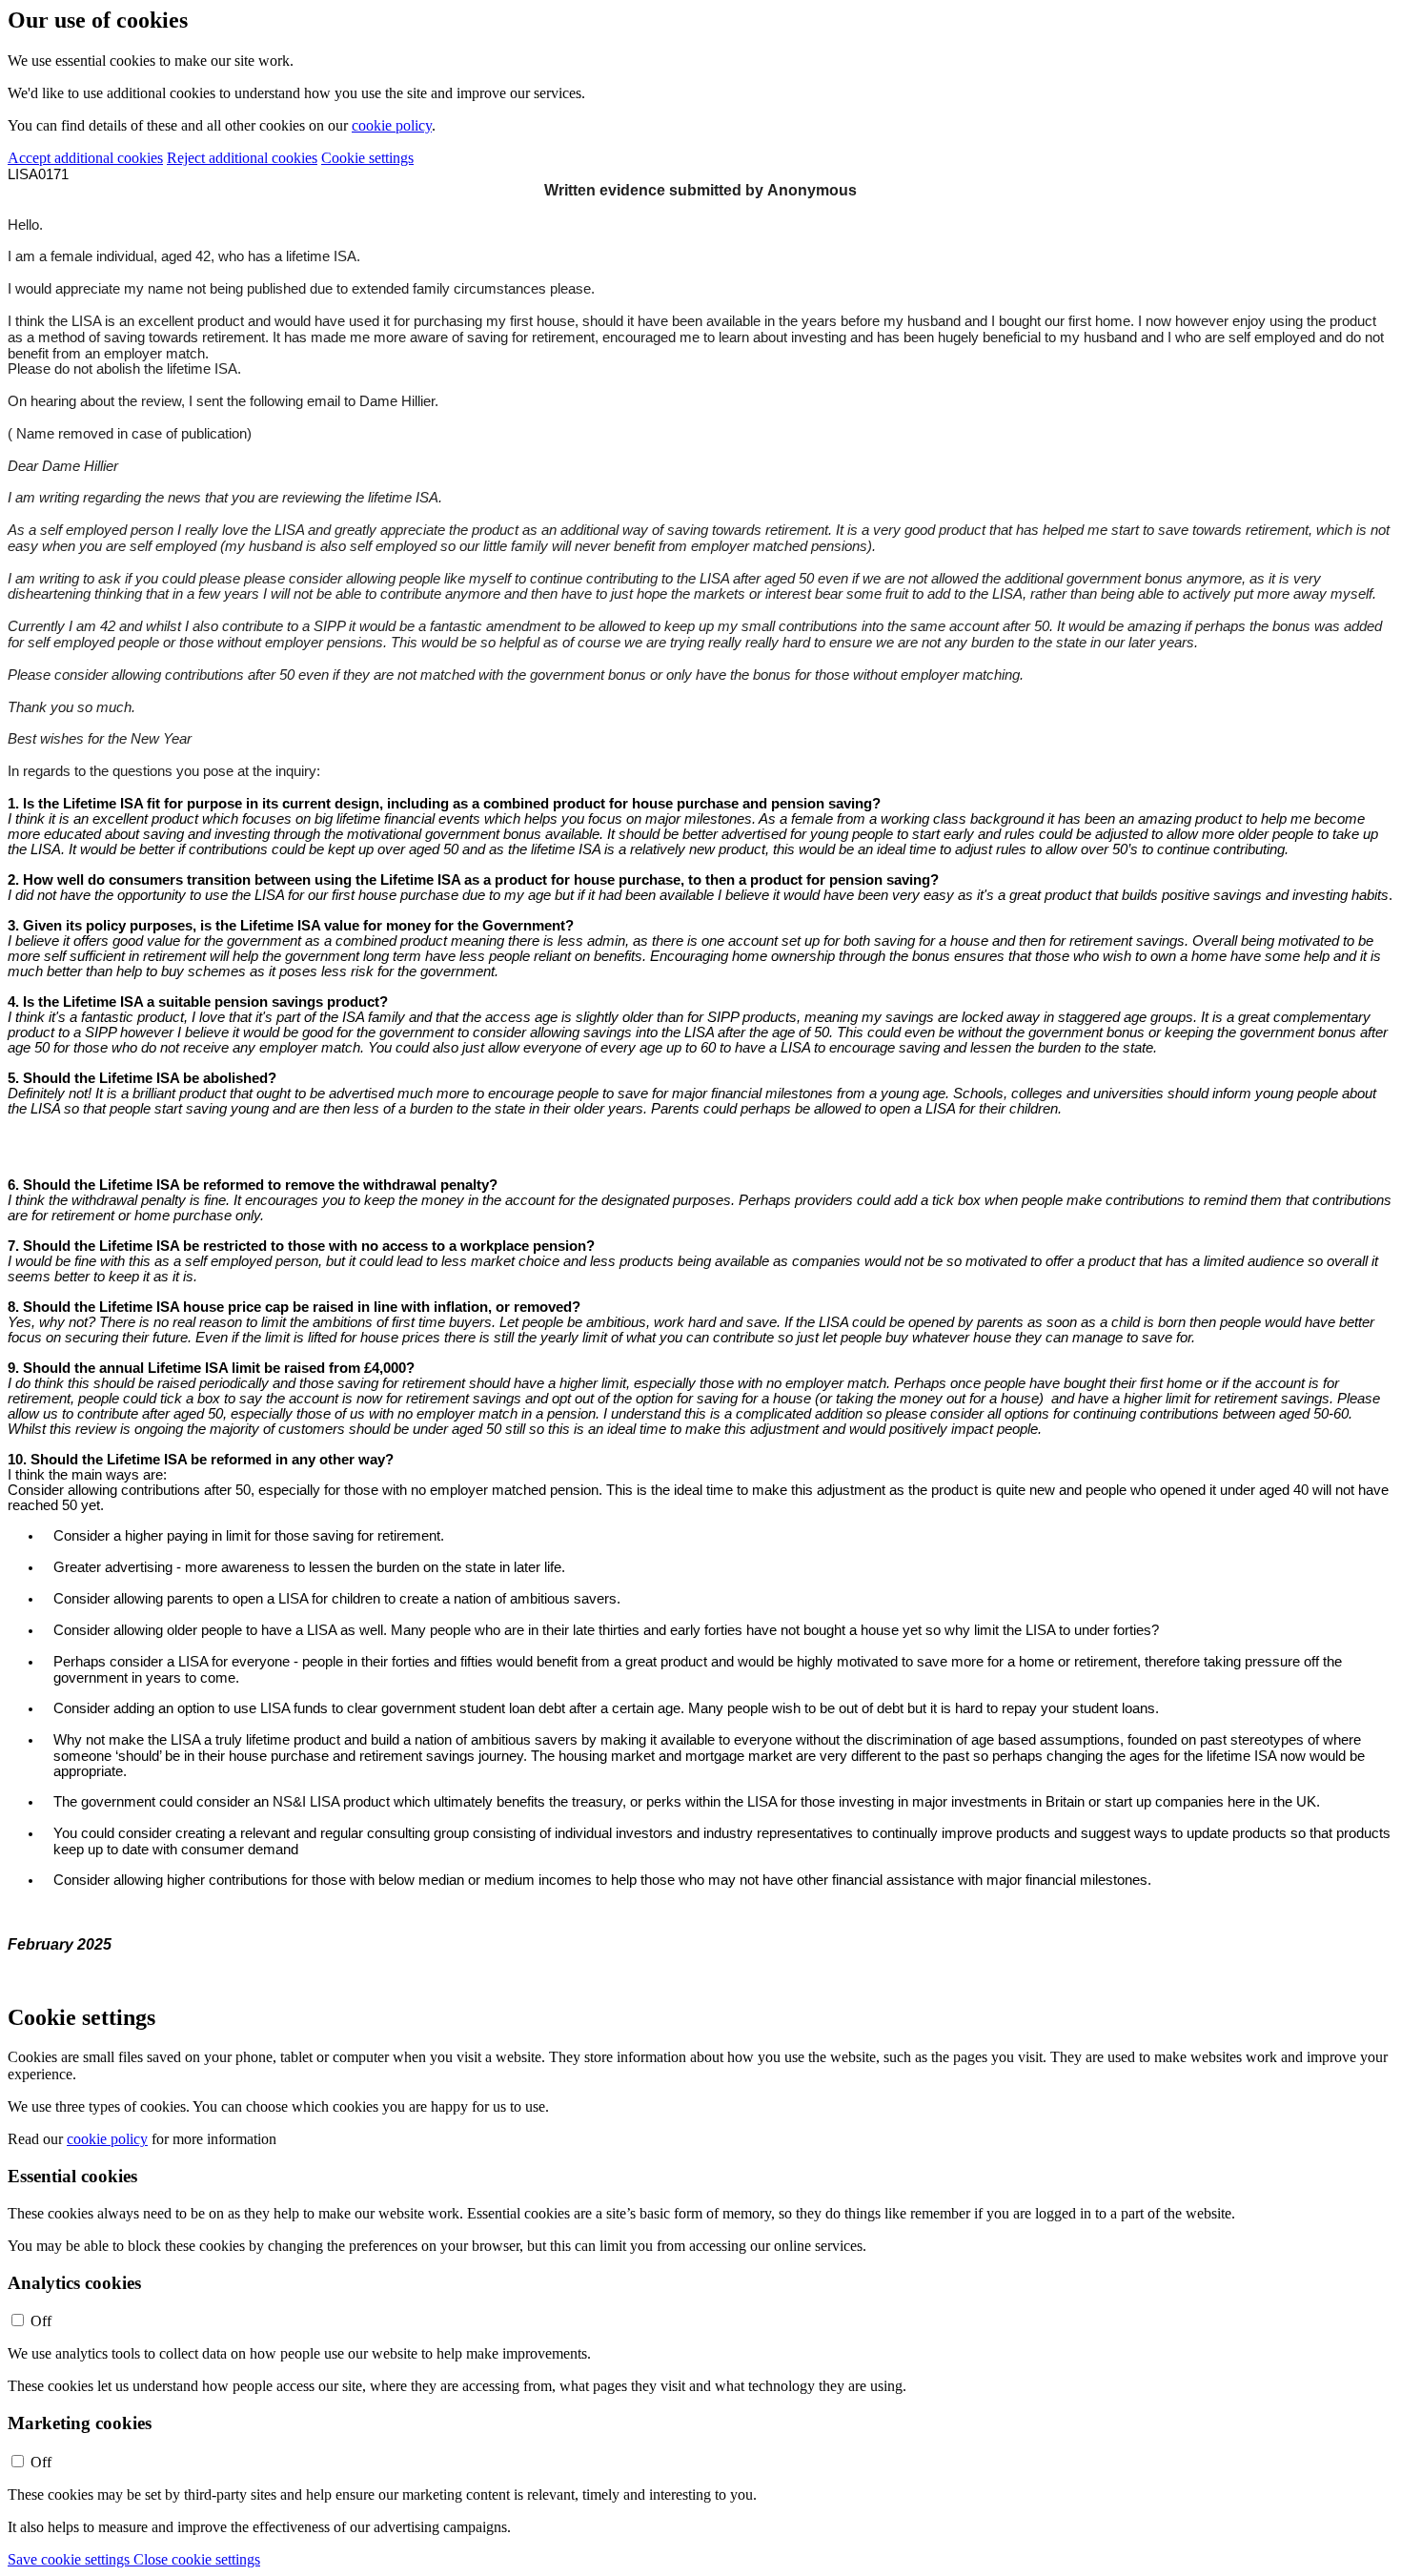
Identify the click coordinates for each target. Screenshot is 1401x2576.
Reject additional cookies (242, 158)
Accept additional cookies (85, 158)
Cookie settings (367, 158)
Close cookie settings (197, 2559)
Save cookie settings (71, 2559)
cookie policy (392, 125)
